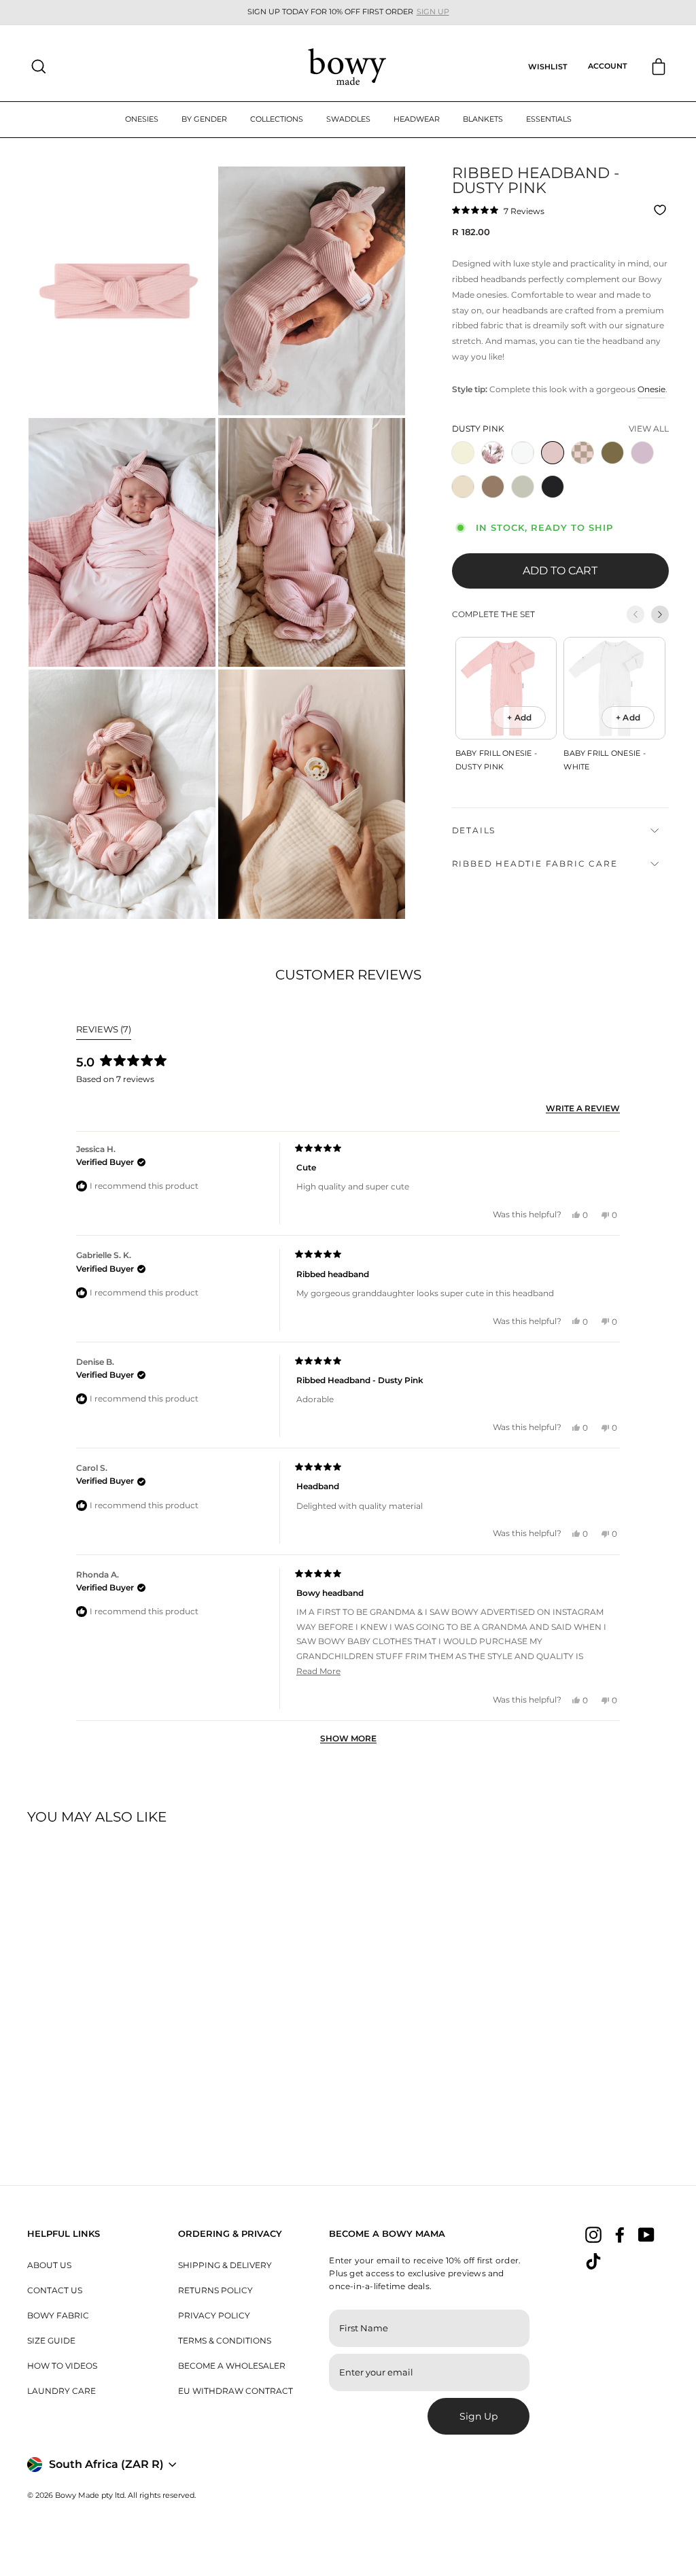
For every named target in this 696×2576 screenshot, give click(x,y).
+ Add (519, 717)
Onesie (651, 389)
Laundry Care (62, 2391)
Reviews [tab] (104, 1031)
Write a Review (583, 1109)
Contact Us (55, 2290)
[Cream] (466, 502)
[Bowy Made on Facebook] (620, 2235)
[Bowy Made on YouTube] (646, 2235)
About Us (49, 2265)
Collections (277, 119)
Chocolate (493, 487)
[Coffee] (615, 468)
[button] (498, 210)
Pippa (582, 453)
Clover (523, 487)
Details (474, 830)
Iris (493, 453)
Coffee (612, 453)
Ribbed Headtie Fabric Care (535, 864)
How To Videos (62, 2366)
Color (478, 429)
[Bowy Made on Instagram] (593, 2235)
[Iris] (495, 468)
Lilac (642, 453)
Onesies (142, 119)
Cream (463, 487)
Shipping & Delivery (225, 2265)
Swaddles (348, 119)
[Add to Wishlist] (662, 210)
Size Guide (51, 2340)
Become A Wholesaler (232, 2366)
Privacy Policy (214, 2315)
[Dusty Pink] (555, 468)
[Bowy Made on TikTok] (593, 2261)
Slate (553, 487)
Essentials (549, 119)
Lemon (463, 453)
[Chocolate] (495, 502)
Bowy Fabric (58, 2315)
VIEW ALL (649, 429)
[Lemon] (466, 468)
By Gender (204, 119)
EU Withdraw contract (236, 2391)
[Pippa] (585, 468)
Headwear (417, 119)
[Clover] (525, 502)
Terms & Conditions (225, 2340)
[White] (525, 468)
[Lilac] (645, 468)
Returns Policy (215, 2290)
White (523, 453)
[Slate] (555, 502)
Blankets (483, 119)
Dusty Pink (553, 453)
